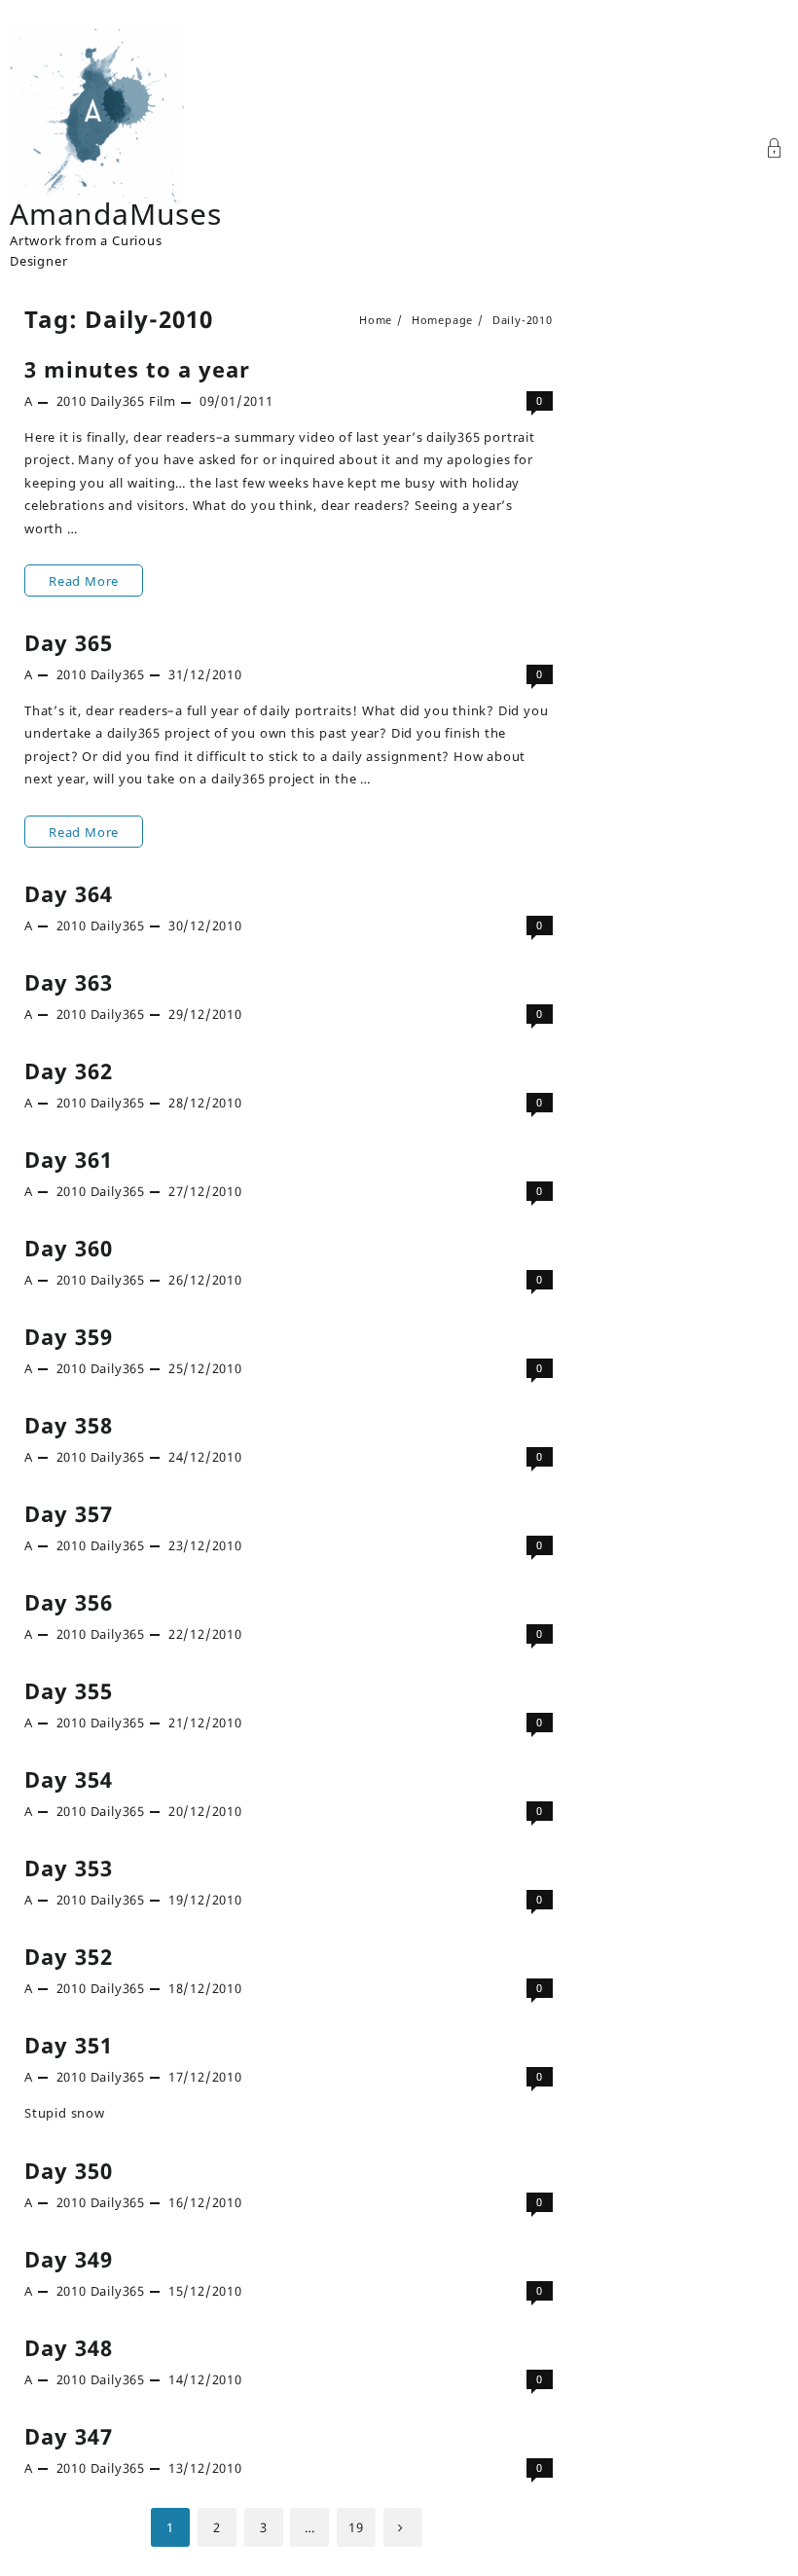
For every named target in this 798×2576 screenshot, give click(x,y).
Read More (83, 584)
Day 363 (69, 982)
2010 (72, 401)
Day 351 (69, 2045)
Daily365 (118, 401)
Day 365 (69, 642)
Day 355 (69, 1690)
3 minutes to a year (137, 369)
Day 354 (69, 1779)
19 (356, 2527)
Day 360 (69, 1248)
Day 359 (69, 1336)
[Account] (775, 150)
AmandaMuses (116, 214)
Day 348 (69, 2347)
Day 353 (69, 1868)
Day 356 (69, 1602)
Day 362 (69, 1070)
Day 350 (69, 2170)
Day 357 (69, 1513)
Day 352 (69, 1956)
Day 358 (69, 1425)
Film (163, 401)
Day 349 (69, 2259)
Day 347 (69, 2436)
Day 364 (69, 893)
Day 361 (69, 1159)
